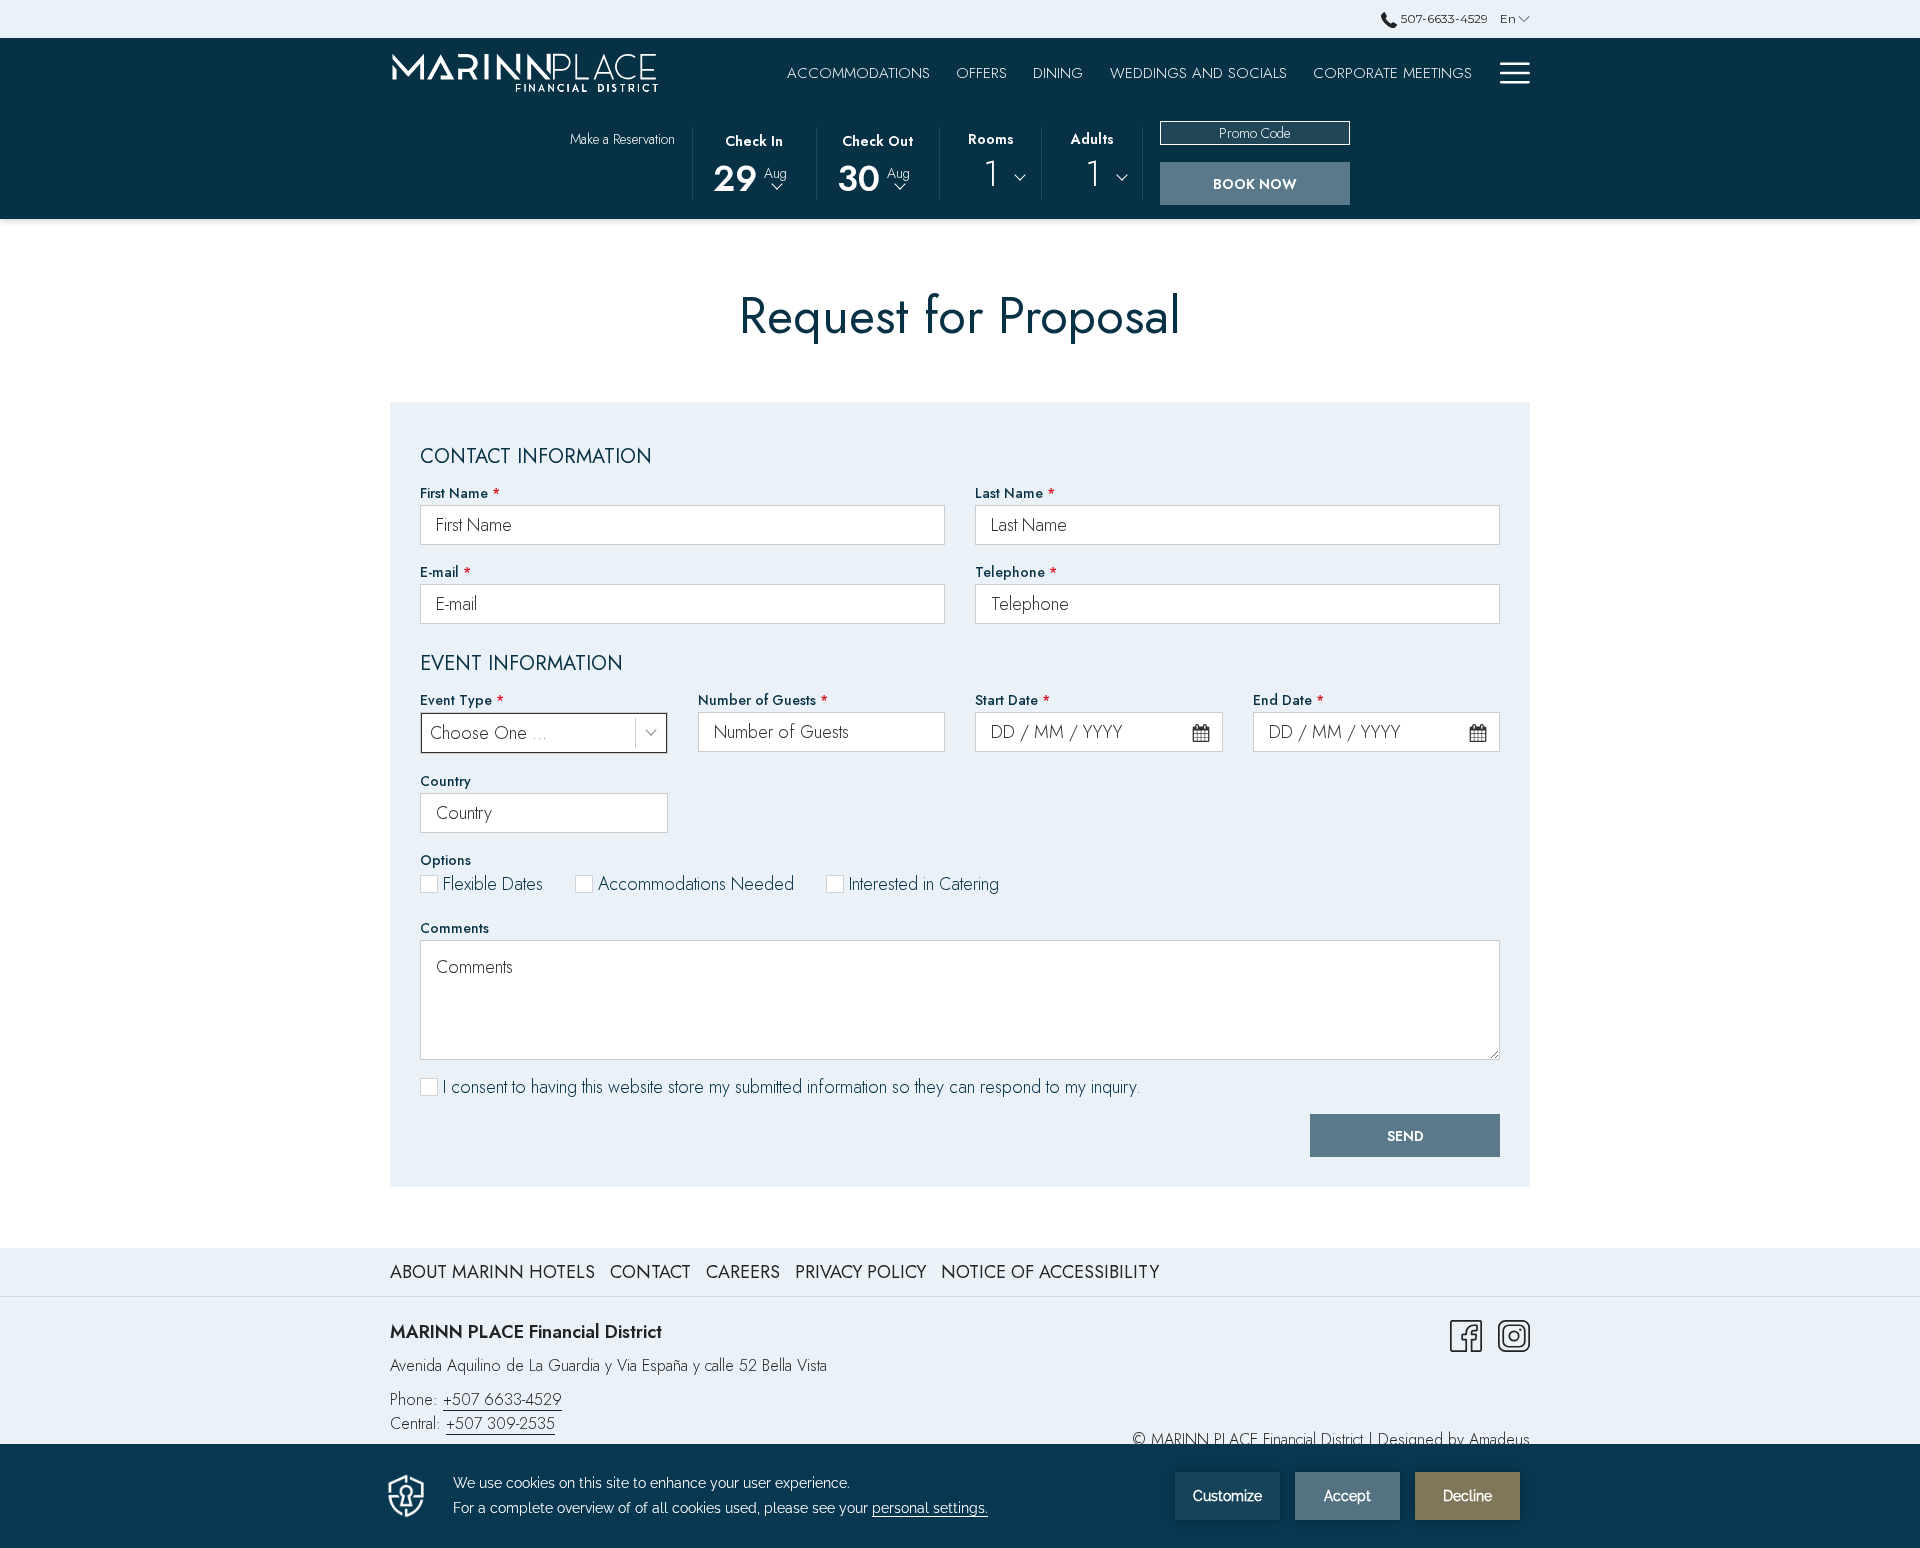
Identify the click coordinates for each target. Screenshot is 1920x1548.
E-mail (445, 572)
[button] (754, 162)
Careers (743, 1272)
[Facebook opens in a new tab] (1466, 1334)
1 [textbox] (990, 174)
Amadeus (1499, 1439)
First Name (460, 493)
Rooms (991, 139)
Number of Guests (763, 700)
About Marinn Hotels (492, 1272)
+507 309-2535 (500, 1423)
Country (445, 781)
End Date (1288, 700)
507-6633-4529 (1442, 18)
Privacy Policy (863, 1272)
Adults (1092, 139)
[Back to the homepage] (525, 72)
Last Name (1015, 493)
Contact (650, 1272)
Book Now (1255, 184)
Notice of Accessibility (1050, 1272)
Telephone (1016, 572)
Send (1405, 1136)
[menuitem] (858, 72)
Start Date (1012, 700)
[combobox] (991, 178)
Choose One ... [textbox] (488, 733)
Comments (454, 928)
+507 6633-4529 (502, 1399)
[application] (960, 1496)
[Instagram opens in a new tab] (1514, 1334)
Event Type (462, 700)
